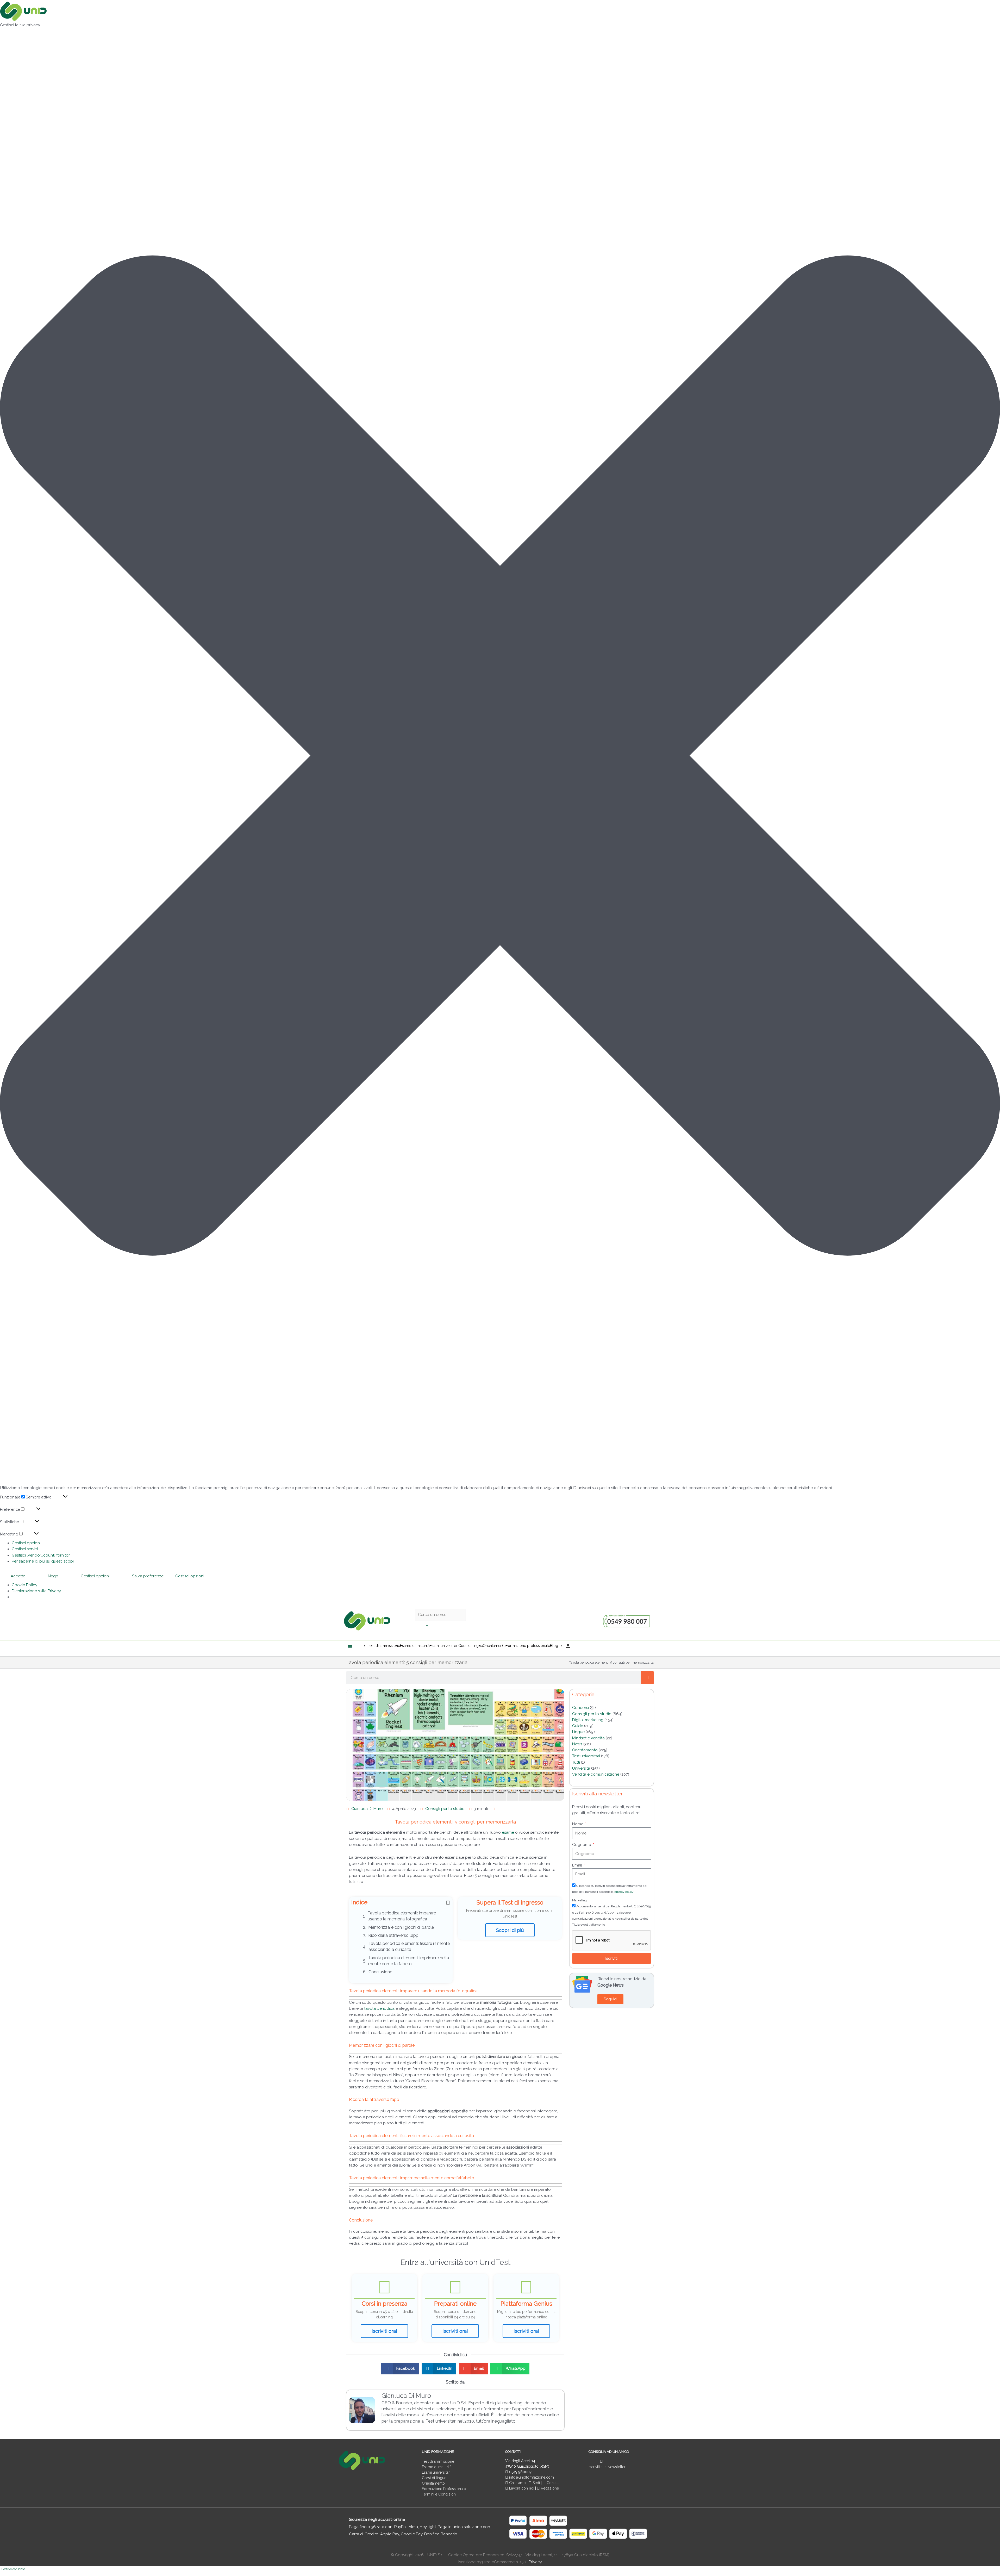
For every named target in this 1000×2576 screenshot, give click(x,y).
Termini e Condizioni (439, 2494)
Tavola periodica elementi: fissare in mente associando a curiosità (409, 1946)
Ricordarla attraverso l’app (393, 1935)
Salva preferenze (148, 1576)
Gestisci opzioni (26, 1543)
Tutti (576, 1762)
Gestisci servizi (25, 1549)
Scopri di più (510, 1930)
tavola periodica (379, 2008)
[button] (500, 757)
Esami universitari (436, 2472)
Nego (53, 1576)
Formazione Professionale (444, 2489)
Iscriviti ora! (384, 2331)
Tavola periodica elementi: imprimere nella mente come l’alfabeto (409, 1961)
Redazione (549, 2488)
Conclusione (380, 1972)
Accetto (18, 1576)
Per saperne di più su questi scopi (43, 1561)
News (577, 1744)
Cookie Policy (24, 1585)
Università (581, 1768)
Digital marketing (588, 1720)
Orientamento (585, 1750)
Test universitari (586, 1756)
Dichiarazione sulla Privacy (36, 1591)
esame (508, 1832)
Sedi (536, 2483)
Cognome (582, 1845)
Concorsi (580, 1708)
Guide (578, 1726)
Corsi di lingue (434, 2478)
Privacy (535, 2562)
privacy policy (624, 1892)
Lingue (578, 1732)
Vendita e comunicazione (596, 1774)
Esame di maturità (437, 2467)
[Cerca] (647, 1678)
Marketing (579, 1900)
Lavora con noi (522, 2488)
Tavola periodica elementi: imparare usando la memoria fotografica (402, 1916)
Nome (578, 1824)
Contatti (552, 2483)
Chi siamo (517, 2483)
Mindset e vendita (588, 1738)
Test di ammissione (438, 2461)
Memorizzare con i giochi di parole (401, 1927)
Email (578, 1865)
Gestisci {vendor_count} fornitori (41, 1555)
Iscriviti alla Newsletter (607, 2467)
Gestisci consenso (13, 2569)
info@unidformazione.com (531, 2477)
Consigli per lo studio (445, 1809)
